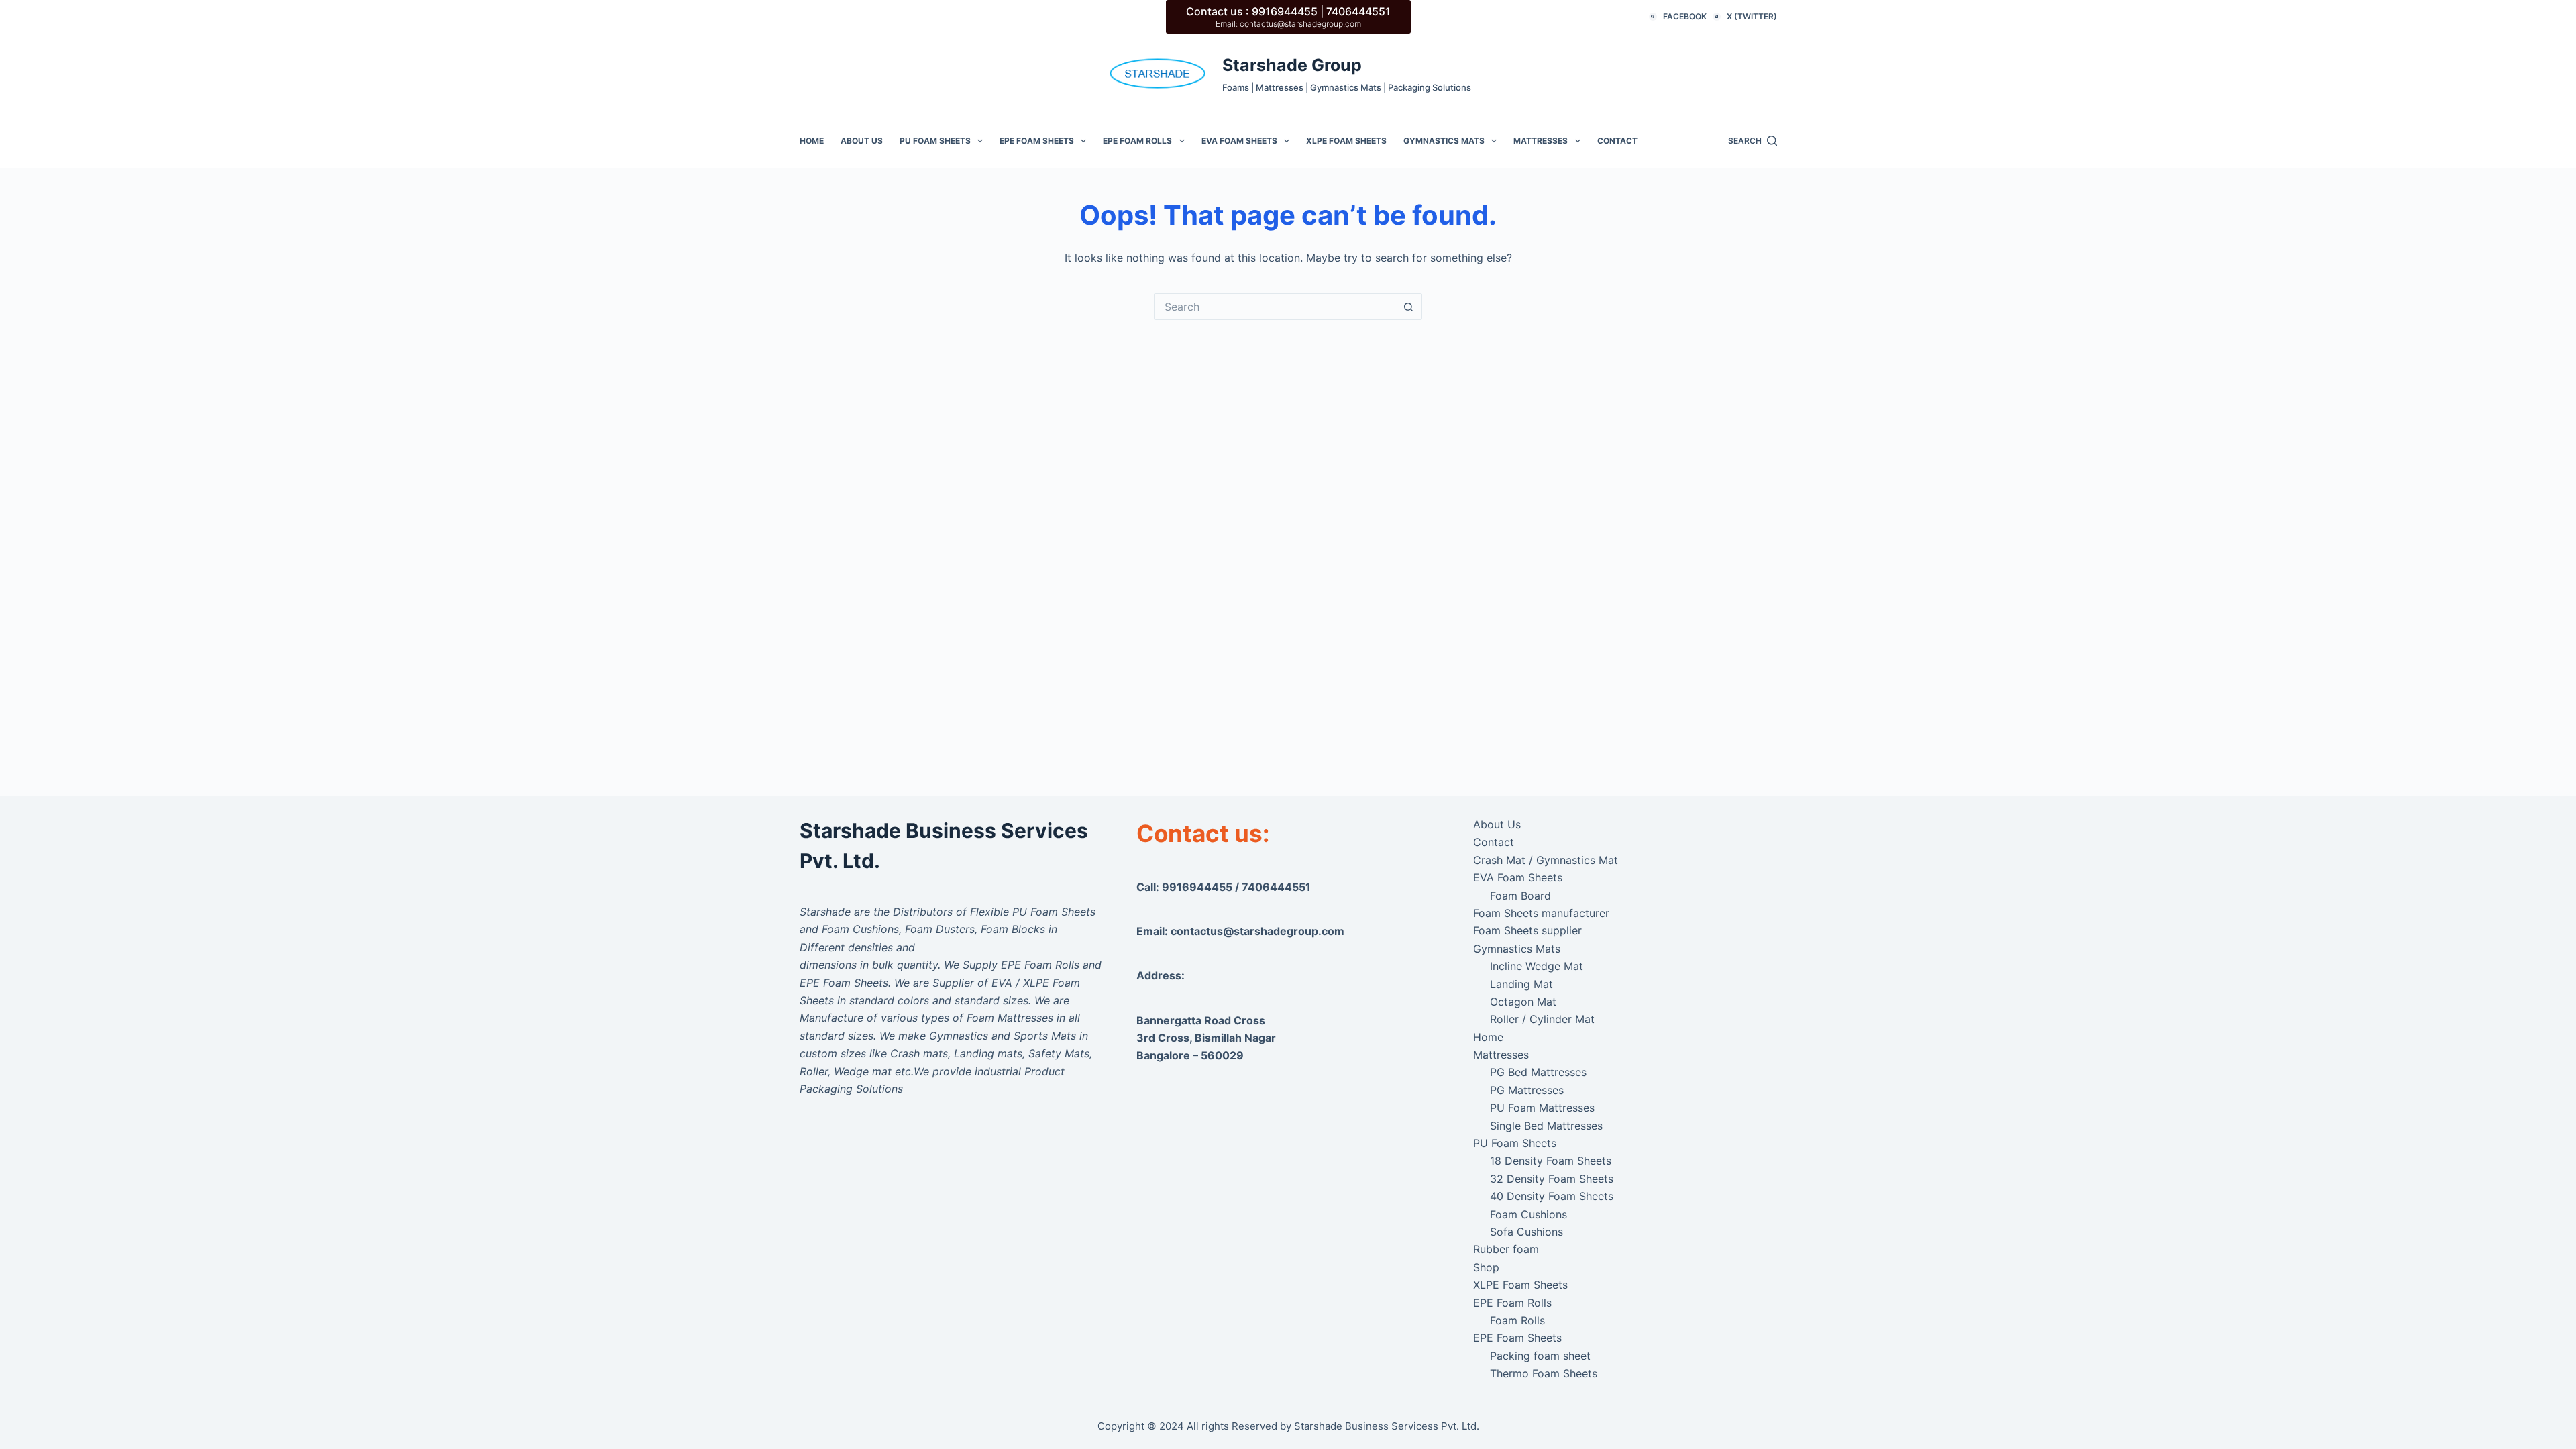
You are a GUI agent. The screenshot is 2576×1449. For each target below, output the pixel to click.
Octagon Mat (1523, 1002)
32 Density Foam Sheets (1552, 1179)
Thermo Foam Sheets (1544, 1373)
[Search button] (1409, 307)
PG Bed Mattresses (1538, 1072)
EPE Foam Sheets (1037, 141)
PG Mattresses (1527, 1090)
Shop (1486, 1267)
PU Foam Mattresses (1542, 1108)
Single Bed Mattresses (1546, 1126)
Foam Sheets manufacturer (1541, 913)
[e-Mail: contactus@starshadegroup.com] (1158, 73)
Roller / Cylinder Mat (1542, 1019)
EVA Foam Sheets (1239, 141)
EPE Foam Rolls (1137, 141)
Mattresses (1541, 141)
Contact (1617, 141)
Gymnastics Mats (1444, 141)
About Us (862, 141)
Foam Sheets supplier (1527, 930)
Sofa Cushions (1526, 1232)
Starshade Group (1292, 65)
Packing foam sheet (1540, 1356)
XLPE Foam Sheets (1346, 141)
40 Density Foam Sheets (1552, 1196)
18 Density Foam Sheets (1551, 1161)
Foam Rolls (1517, 1320)
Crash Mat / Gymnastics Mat (1546, 860)
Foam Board (1520, 896)
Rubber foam (1506, 1249)
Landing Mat (1521, 984)
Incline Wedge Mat (1537, 966)
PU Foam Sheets (935, 141)
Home (812, 141)
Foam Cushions (1528, 1214)
